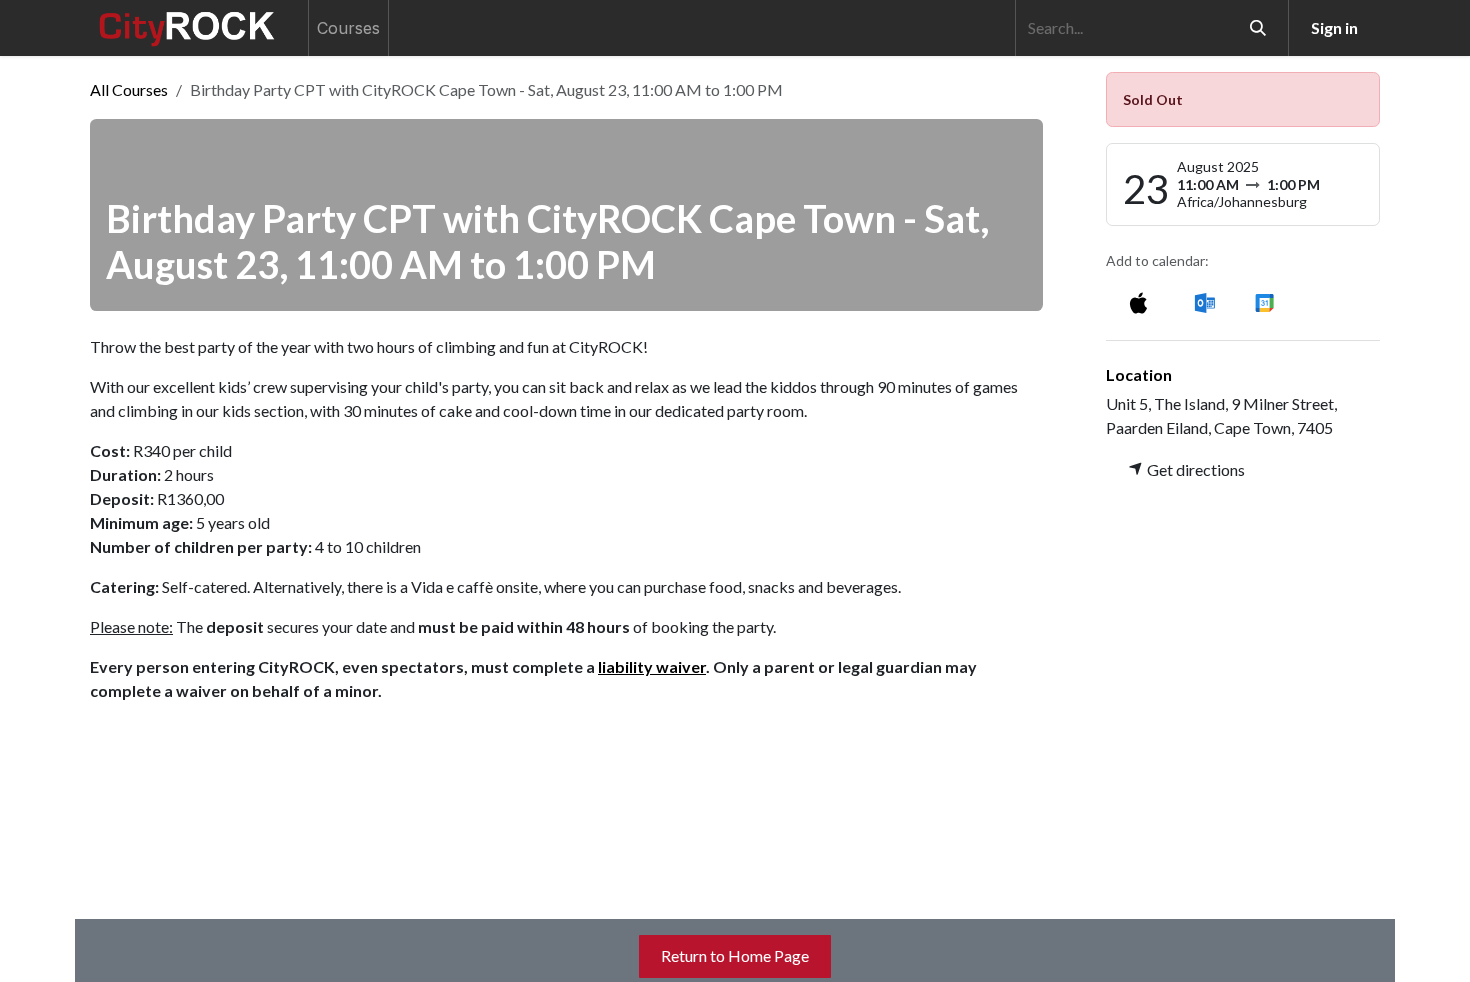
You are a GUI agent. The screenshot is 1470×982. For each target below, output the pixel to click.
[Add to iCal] (1138, 301)
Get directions (1194, 469)
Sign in (1334, 27)
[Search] (1258, 28)
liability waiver (652, 666)
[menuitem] (348, 28)
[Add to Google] (1263, 301)
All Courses (129, 89)
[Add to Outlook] (1204, 301)
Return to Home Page (735, 955)
